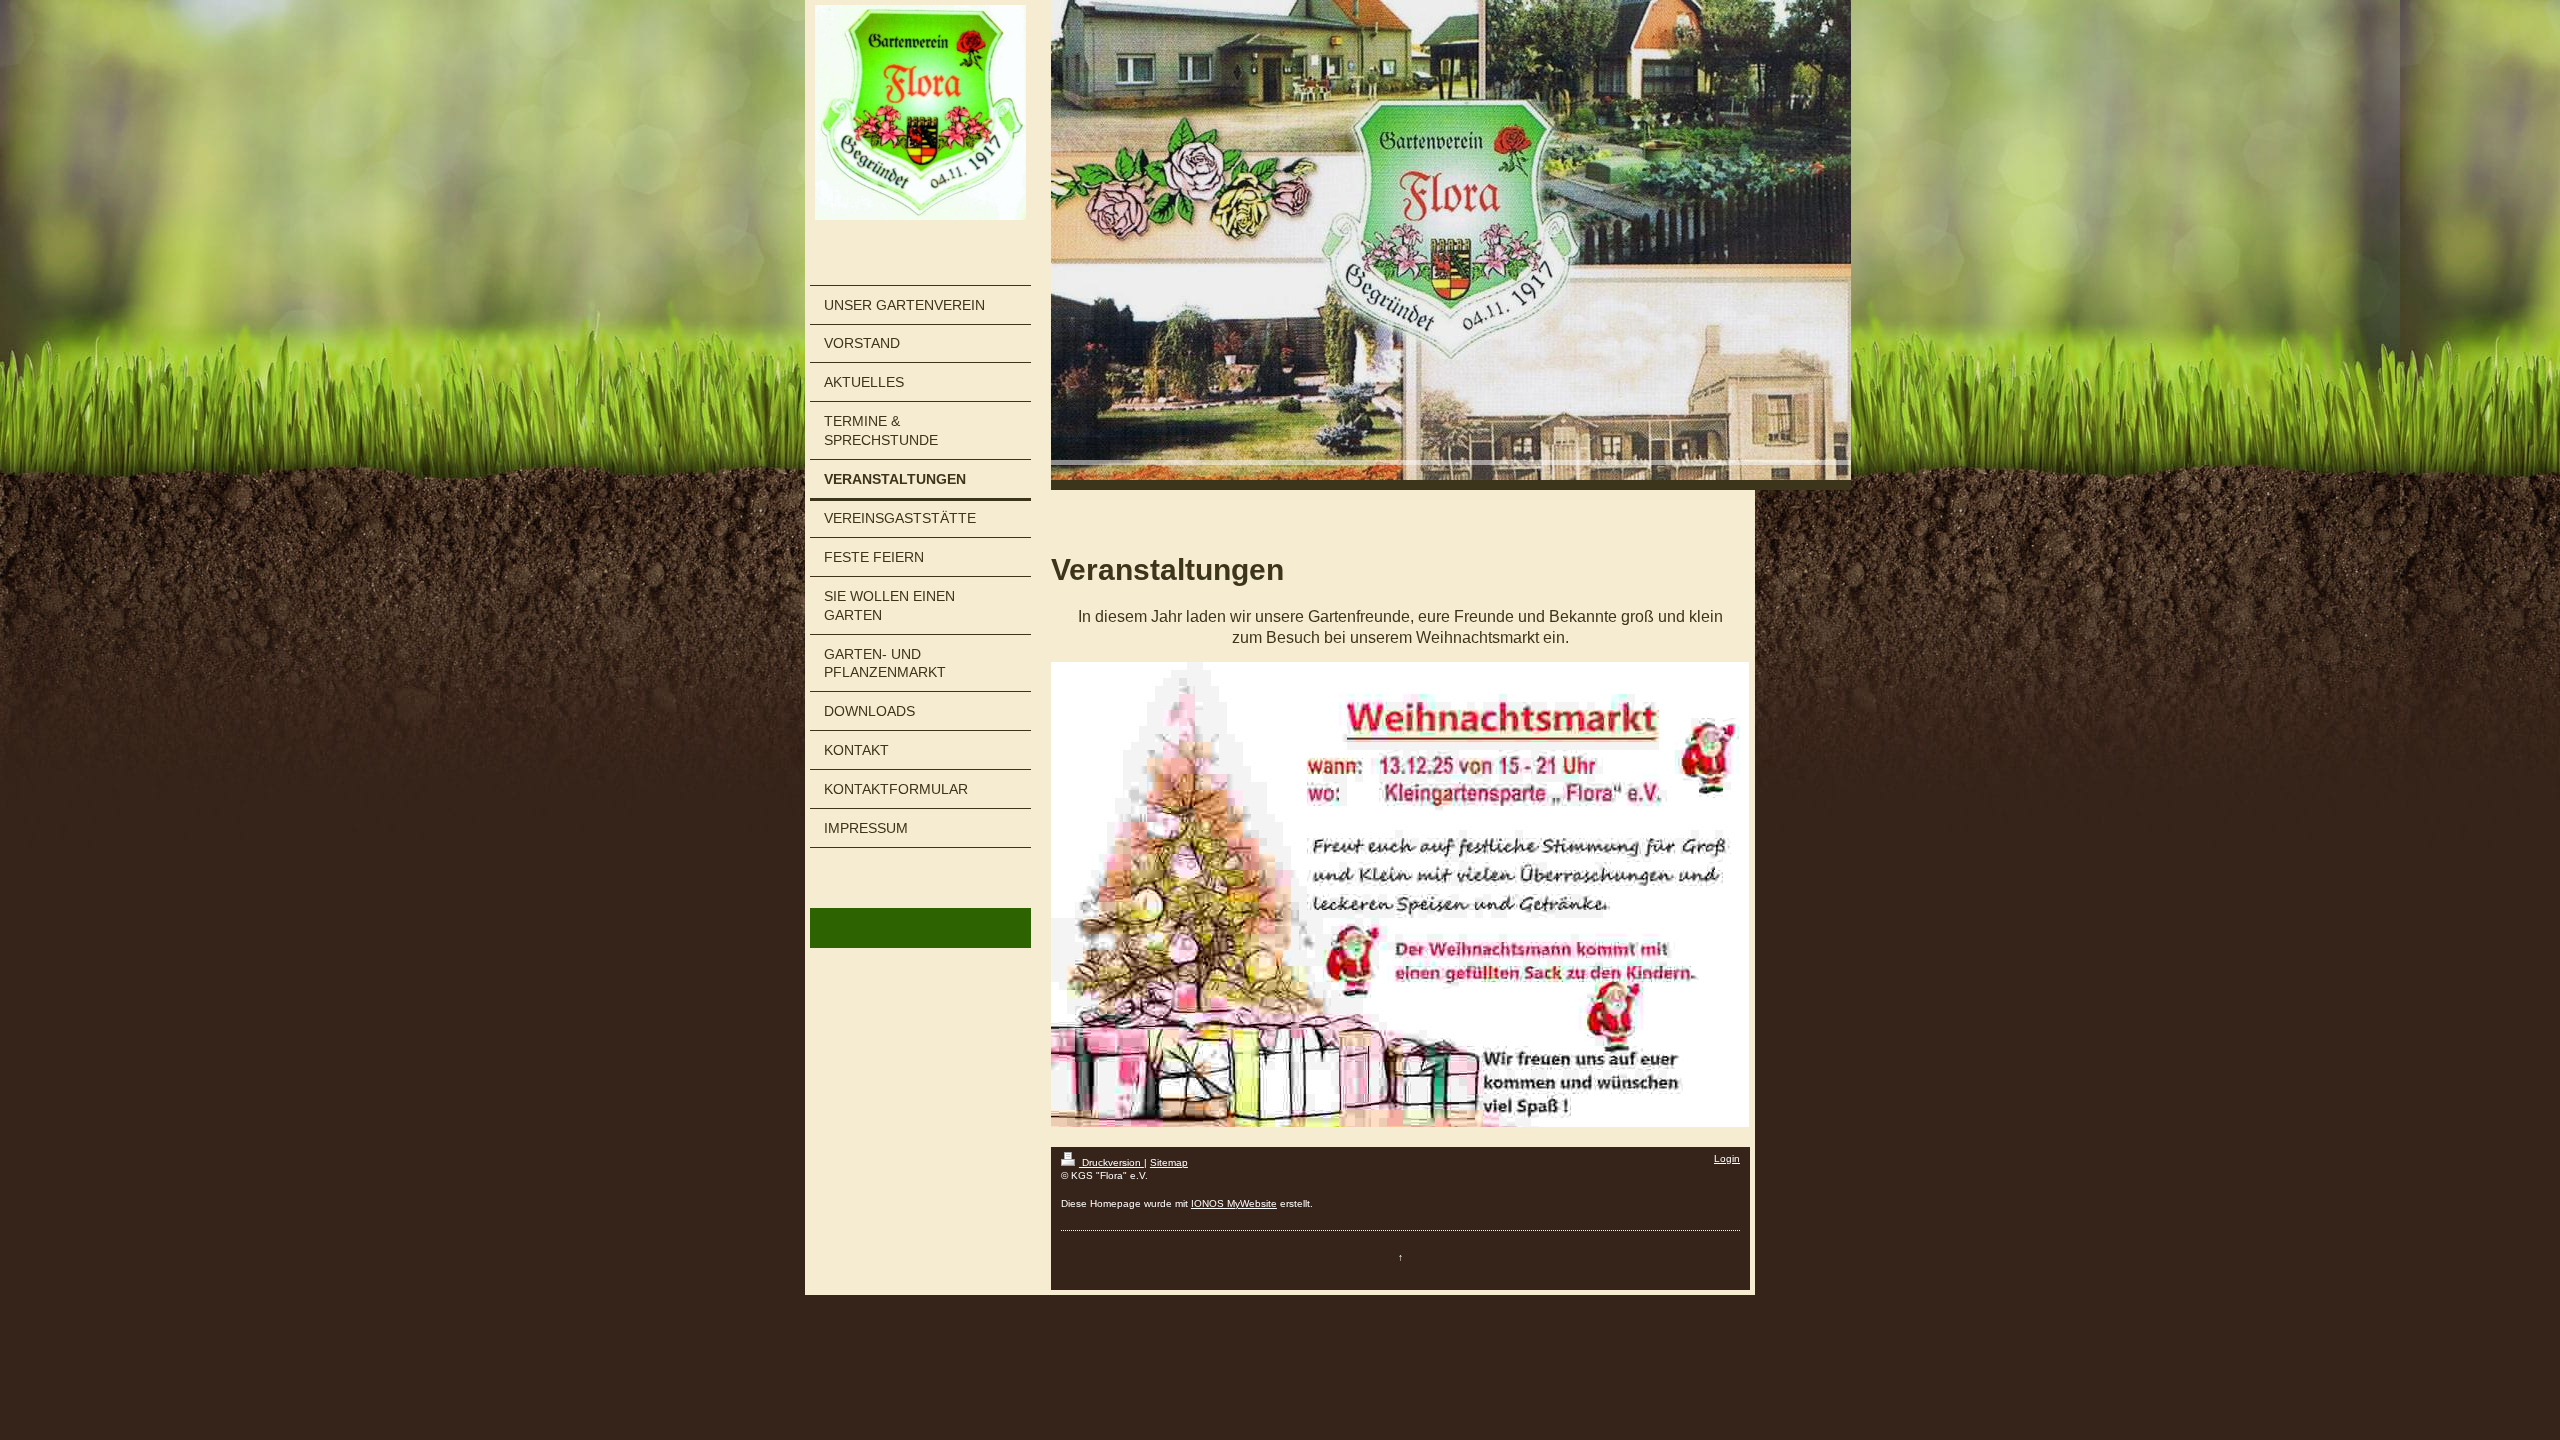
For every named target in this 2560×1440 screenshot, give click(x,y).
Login (1727, 1158)
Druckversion (1111, 1162)
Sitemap (1169, 1162)
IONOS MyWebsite (1234, 1203)
